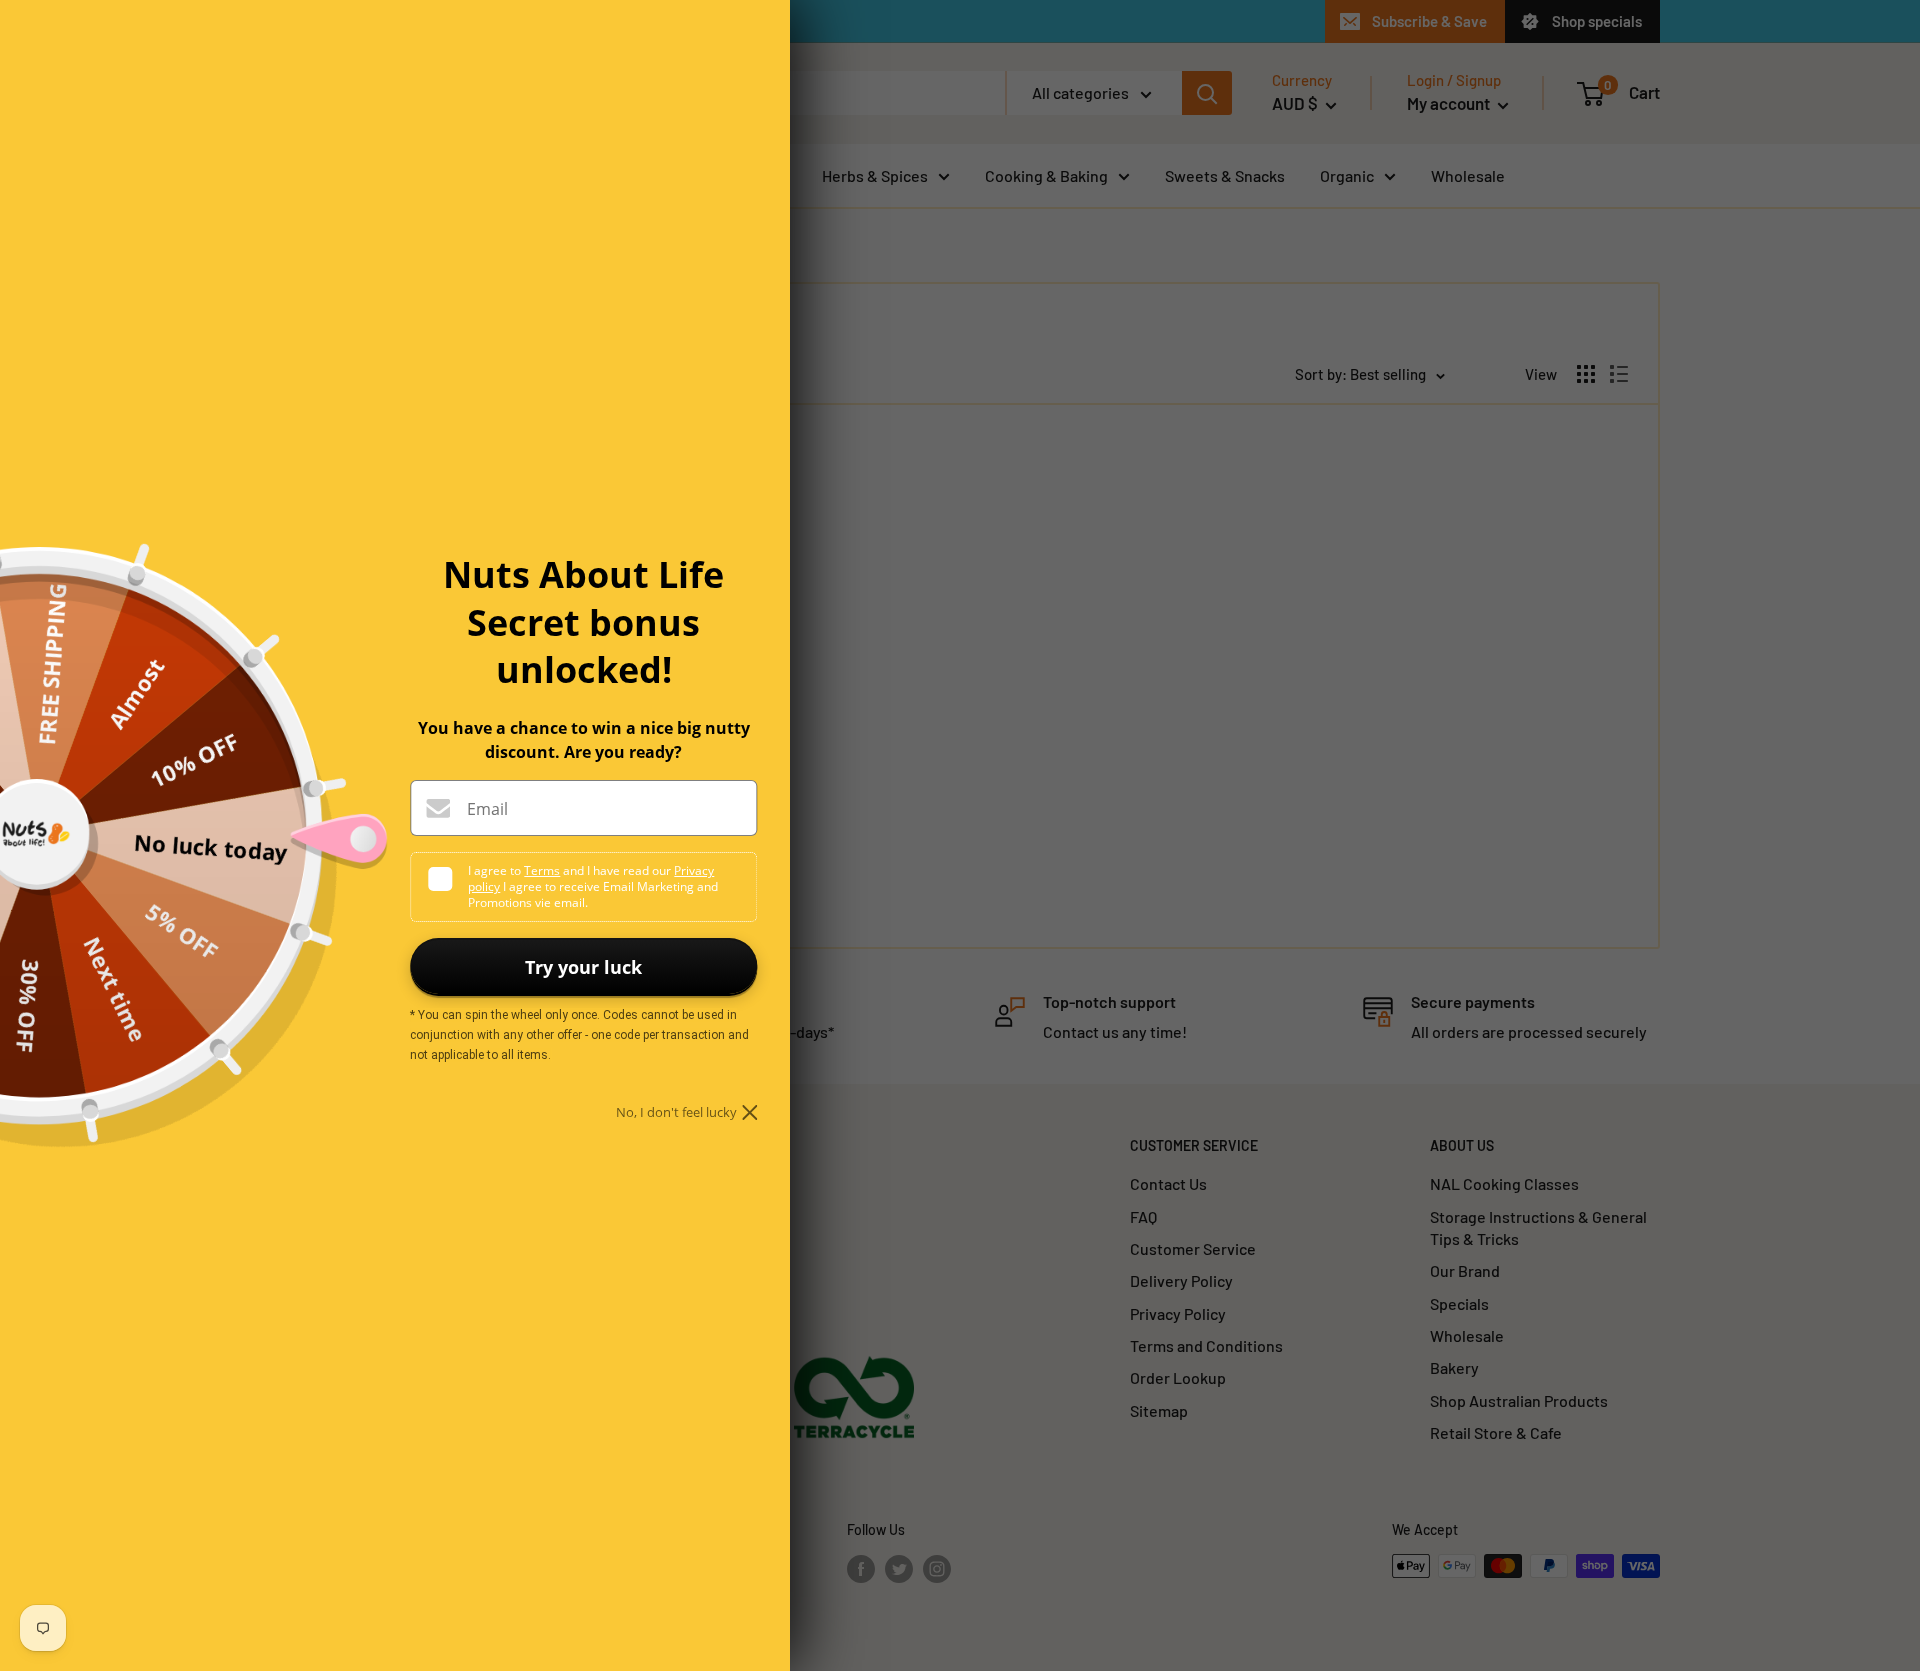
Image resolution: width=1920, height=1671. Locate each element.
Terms (542, 870)
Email (487, 809)
